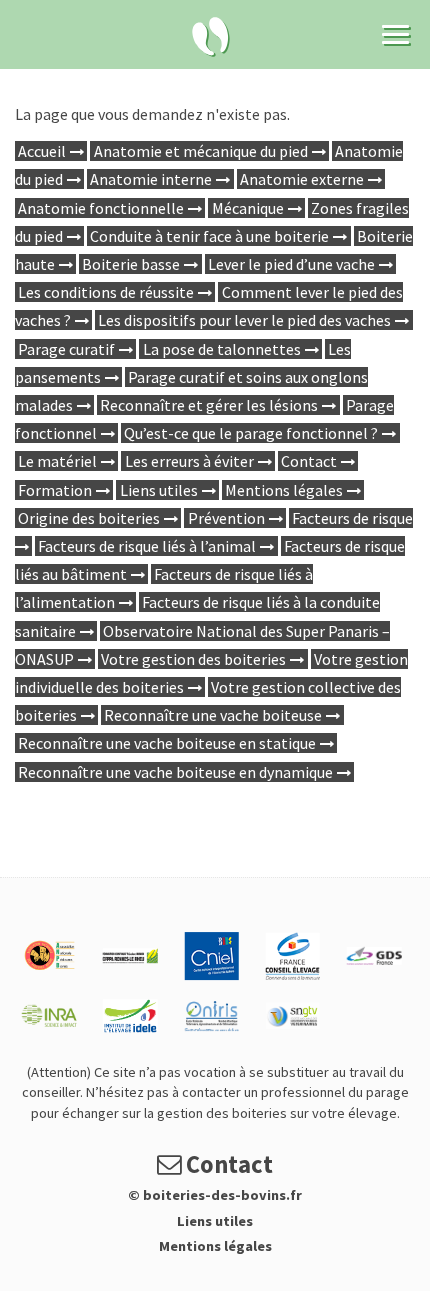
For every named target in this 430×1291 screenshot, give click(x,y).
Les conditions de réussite (106, 292)
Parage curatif (66, 349)
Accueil (42, 151)
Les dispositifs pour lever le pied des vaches (244, 320)
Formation (55, 490)
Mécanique (248, 208)
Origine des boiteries (89, 518)
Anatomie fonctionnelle (101, 208)
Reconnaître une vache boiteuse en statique (167, 743)
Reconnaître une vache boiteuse (213, 715)
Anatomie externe (302, 179)
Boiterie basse (131, 264)
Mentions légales (284, 490)
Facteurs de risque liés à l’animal (147, 546)
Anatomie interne (151, 179)
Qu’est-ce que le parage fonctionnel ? (251, 433)
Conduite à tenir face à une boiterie (209, 236)
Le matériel (57, 461)
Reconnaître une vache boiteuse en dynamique (175, 772)
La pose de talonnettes (222, 349)
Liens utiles (159, 490)
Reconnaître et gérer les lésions (209, 405)
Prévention (226, 518)
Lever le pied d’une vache (291, 264)
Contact (309, 461)
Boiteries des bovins (211, 36)
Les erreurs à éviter (189, 461)
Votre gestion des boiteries (193, 659)
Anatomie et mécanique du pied (201, 151)
